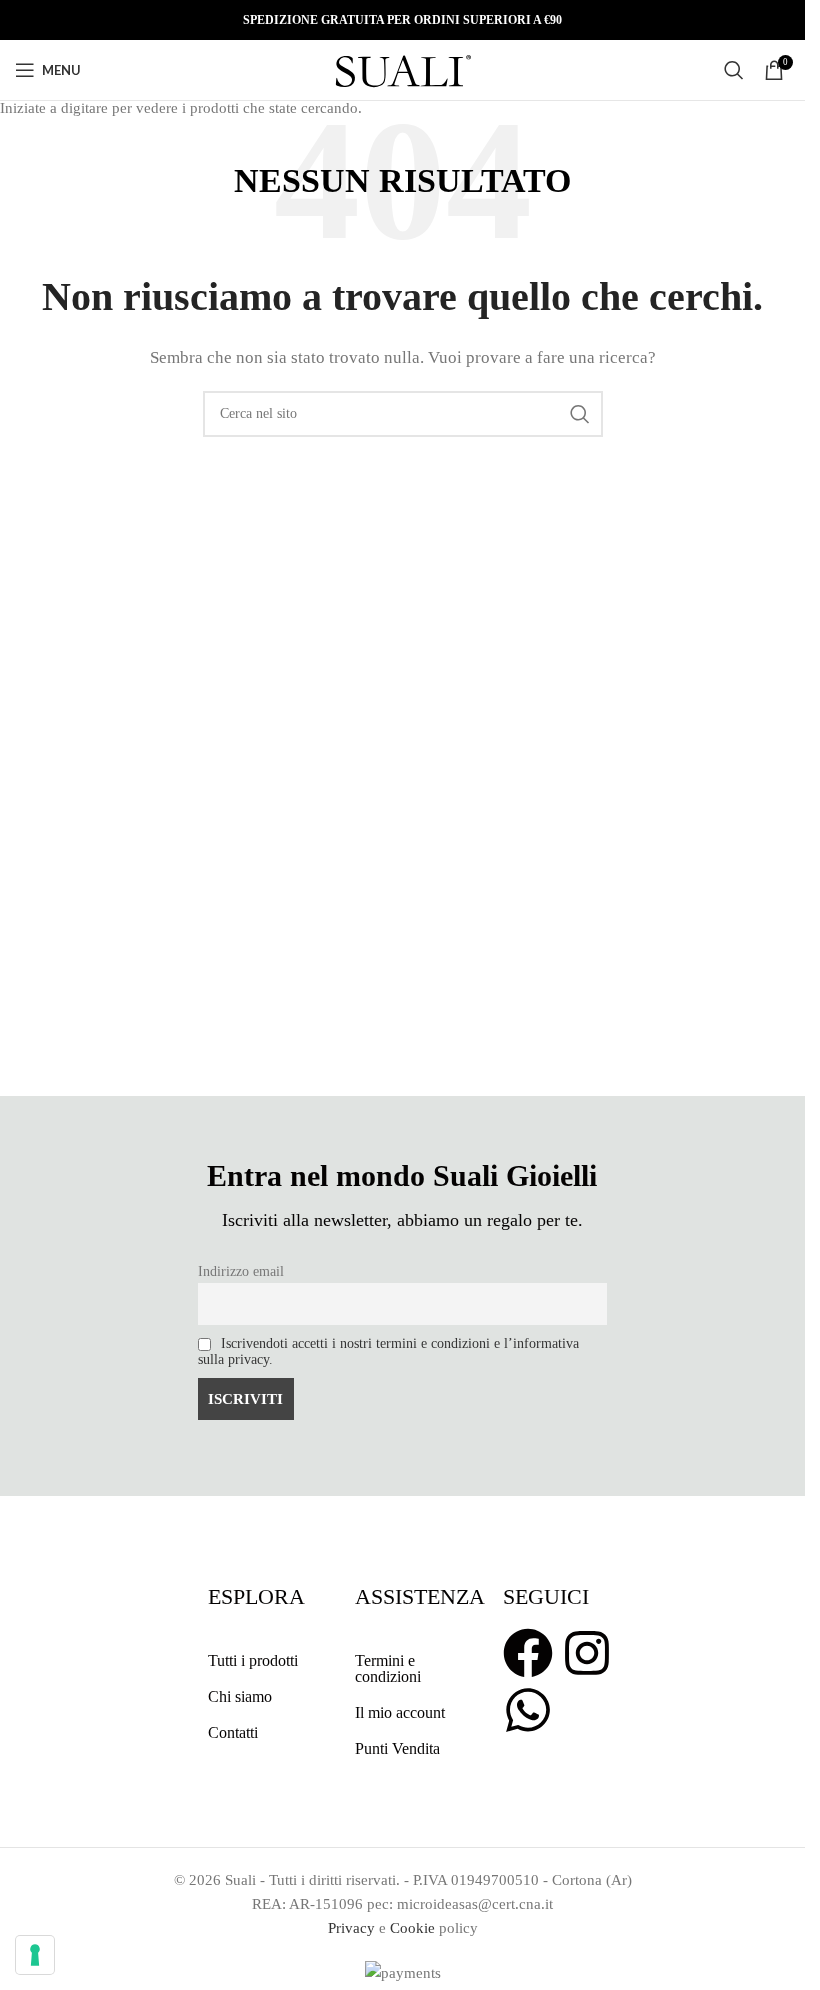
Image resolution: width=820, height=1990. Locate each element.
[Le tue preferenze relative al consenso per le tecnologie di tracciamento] (35, 1955)
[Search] (734, 70)
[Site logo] (403, 68)
